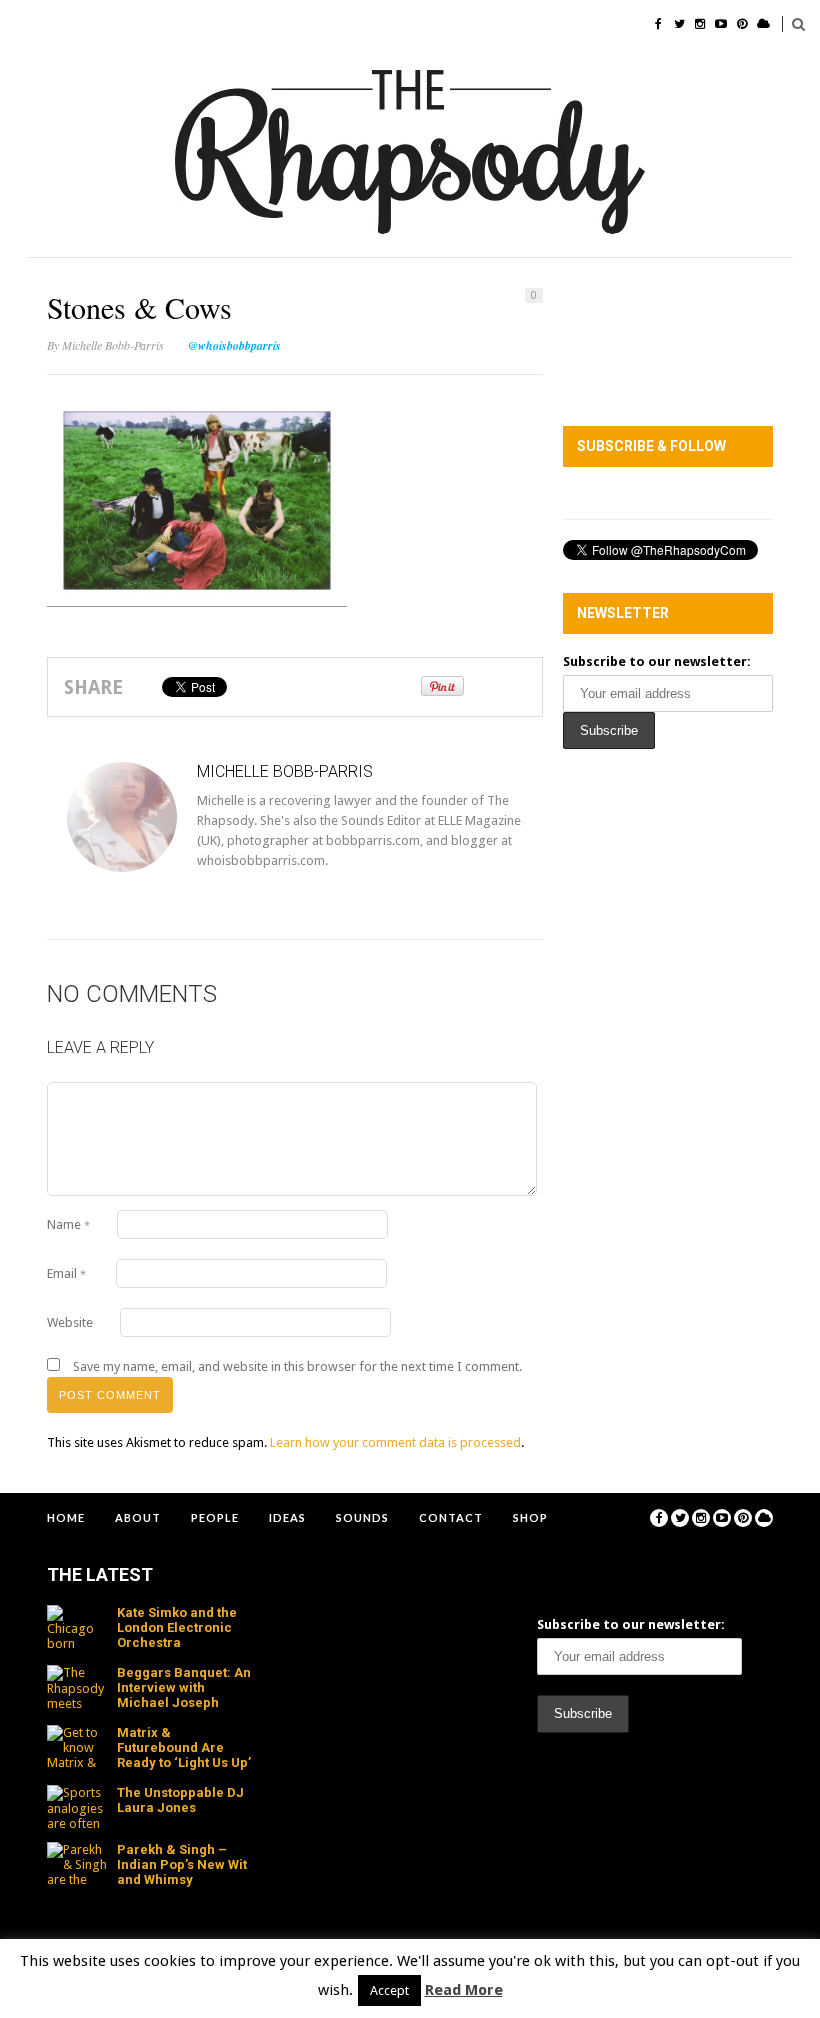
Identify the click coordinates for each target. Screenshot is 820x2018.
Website (70, 1322)
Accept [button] (389, 1990)
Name (68, 1224)
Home (66, 1517)
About (138, 1517)
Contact (451, 1517)
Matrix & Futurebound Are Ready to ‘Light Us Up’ (184, 1747)
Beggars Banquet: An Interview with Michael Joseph (184, 1687)
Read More (464, 1990)
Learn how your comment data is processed (395, 1442)
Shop (530, 1517)
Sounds (362, 1517)
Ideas (287, 1517)
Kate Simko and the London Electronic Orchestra (177, 1627)
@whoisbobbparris (234, 345)
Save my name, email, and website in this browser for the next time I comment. (297, 1366)
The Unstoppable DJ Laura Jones (180, 1800)
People (215, 1517)
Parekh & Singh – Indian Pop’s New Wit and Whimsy (182, 1864)
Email (66, 1273)
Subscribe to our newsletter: (657, 661)
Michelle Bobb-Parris (113, 345)
